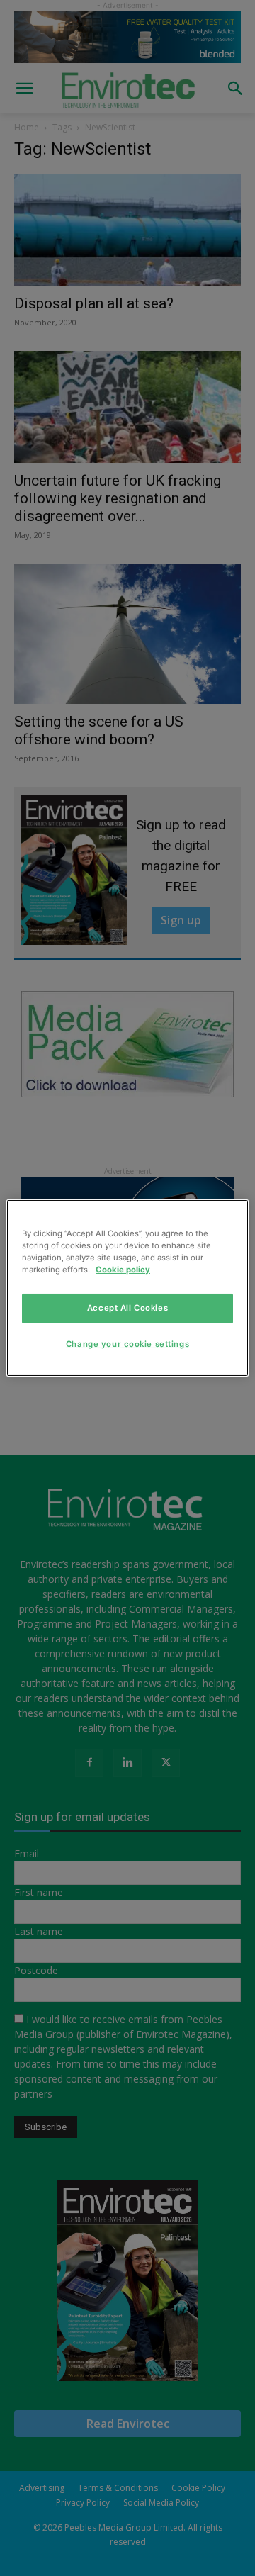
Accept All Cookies (127, 1308)
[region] (127, 1288)
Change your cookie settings (127, 1344)
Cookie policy (123, 1270)
